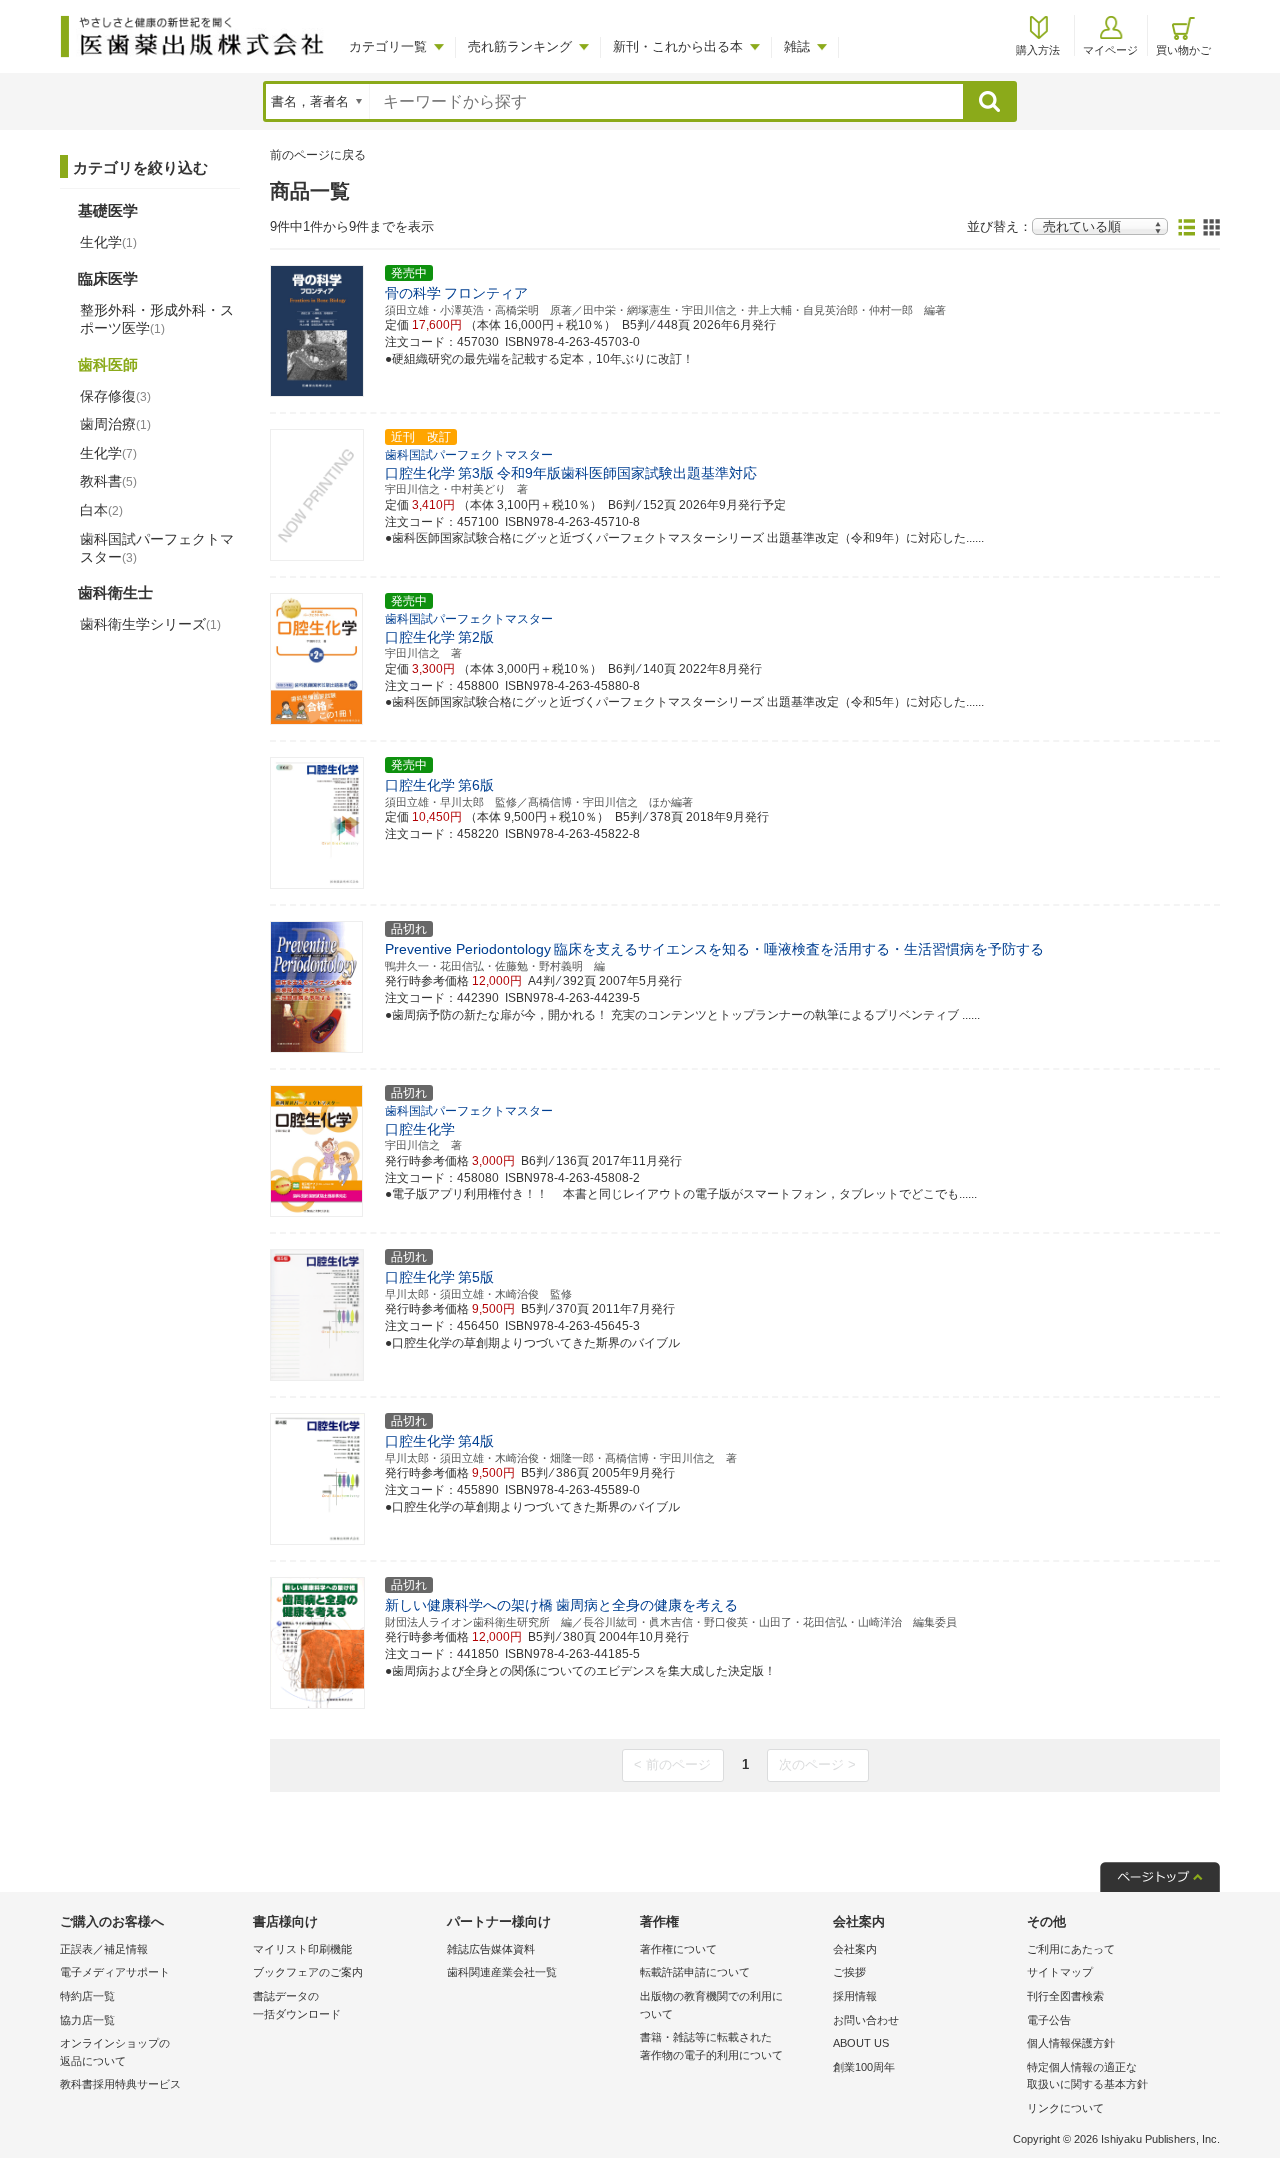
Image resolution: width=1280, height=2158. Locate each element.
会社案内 (855, 1949)
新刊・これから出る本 (678, 46)
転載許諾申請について (695, 1972)
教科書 (108, 481)
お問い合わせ (866, 2020)
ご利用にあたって (1071, 1949)
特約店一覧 (87, 1996)
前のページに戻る (318, 155)
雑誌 (797, 46)
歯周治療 (115, 424)
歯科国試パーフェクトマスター (157, 548)
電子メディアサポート (115, 1972)
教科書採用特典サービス (120, 2084)
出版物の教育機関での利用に (711, 2005)
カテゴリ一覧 (388, 46)
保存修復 (115, 396)
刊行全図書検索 (1065, 1996)
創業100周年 (864, 2067)
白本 (101, 510)
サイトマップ (1060, 1972)
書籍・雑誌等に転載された (711, 2046)
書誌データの (297, 2005)
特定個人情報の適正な (1087, 2076)
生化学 (108, 242)
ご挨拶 (849, 1972)
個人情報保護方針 (1071, 2043)
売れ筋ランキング (520, 46)
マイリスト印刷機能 (302, 1949)
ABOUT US (861, 2043)
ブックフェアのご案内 (308, 1972)
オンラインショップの (115, 2052)
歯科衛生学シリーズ (150, 624)
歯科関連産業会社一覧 (502, 1972)
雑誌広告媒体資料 (491, 1949)
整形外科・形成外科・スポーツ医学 (157, 319)
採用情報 (855, 1996)
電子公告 (1049, 2020)
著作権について (678, 1949)
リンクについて (1065, 2108)
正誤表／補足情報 (104, 1949)
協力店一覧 (87, 2020)
